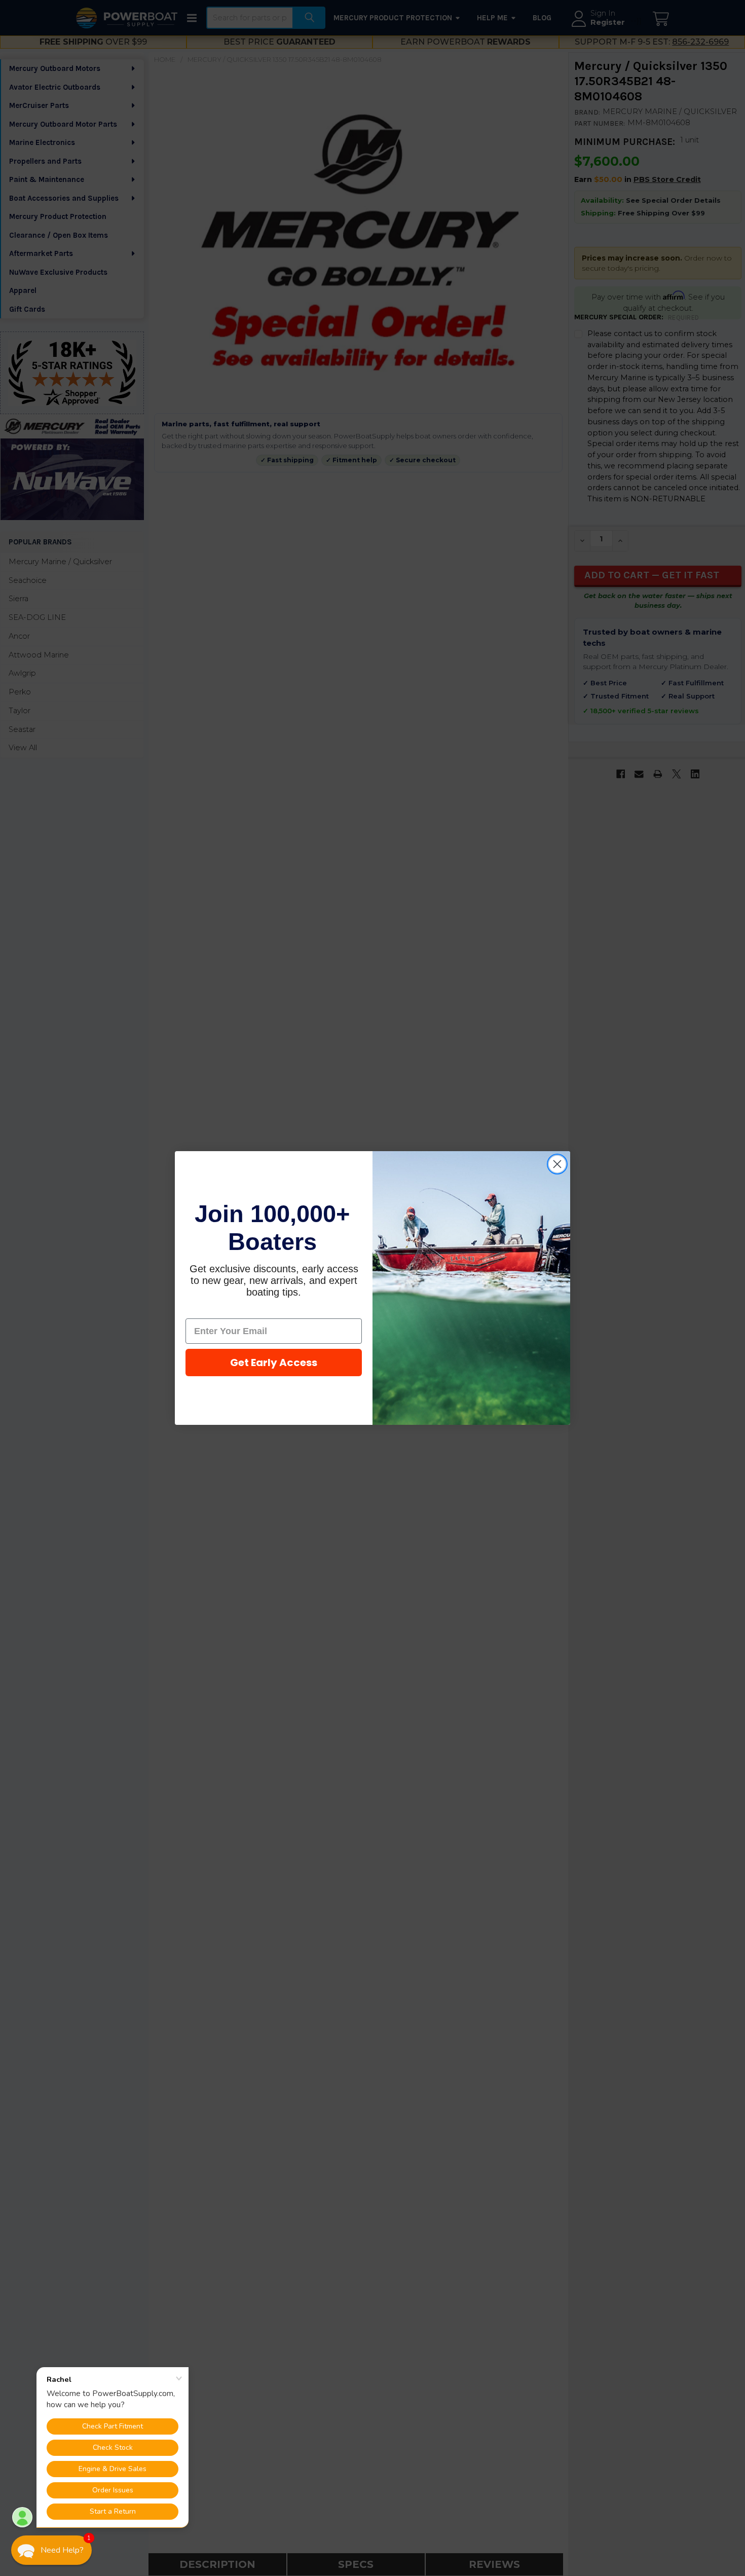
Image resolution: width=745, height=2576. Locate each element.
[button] (51, 2550)
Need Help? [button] (62, 2550)
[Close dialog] (557, 1164)
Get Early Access (274, 1363)
